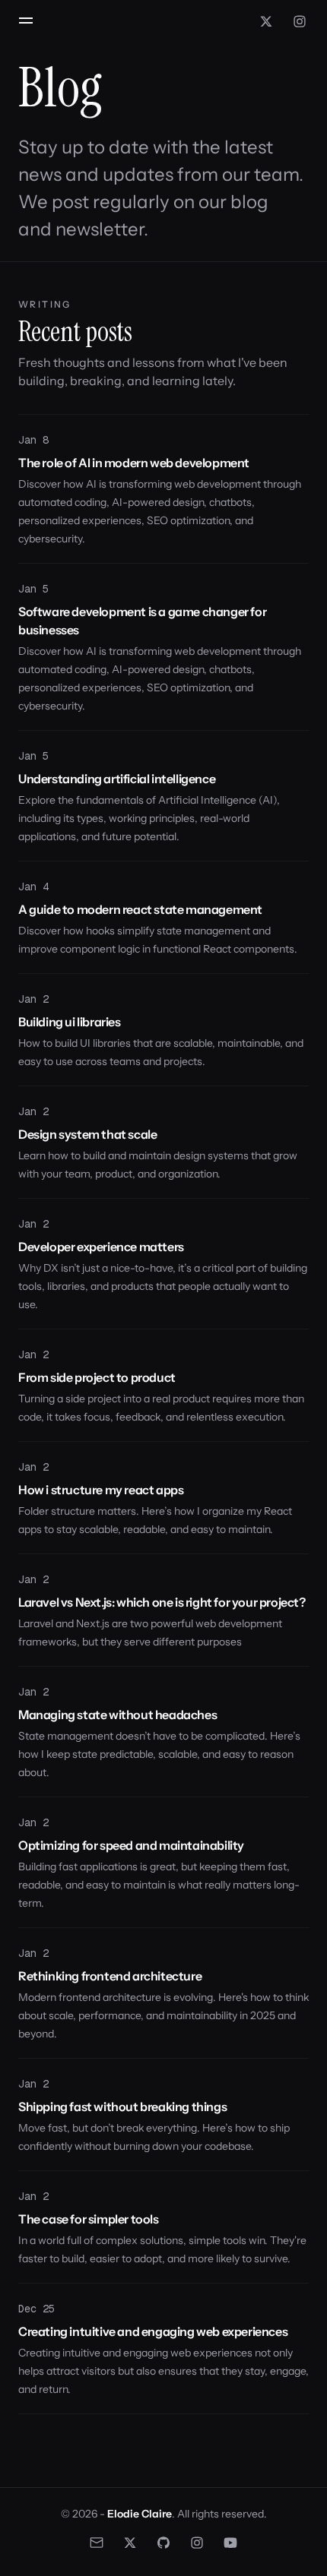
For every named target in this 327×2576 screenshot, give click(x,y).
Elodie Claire (140, 2514)
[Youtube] (230, 2543)
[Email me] (97, 2543)
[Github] (163, 2543)
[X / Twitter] (266, 21)
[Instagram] (300, 21)
